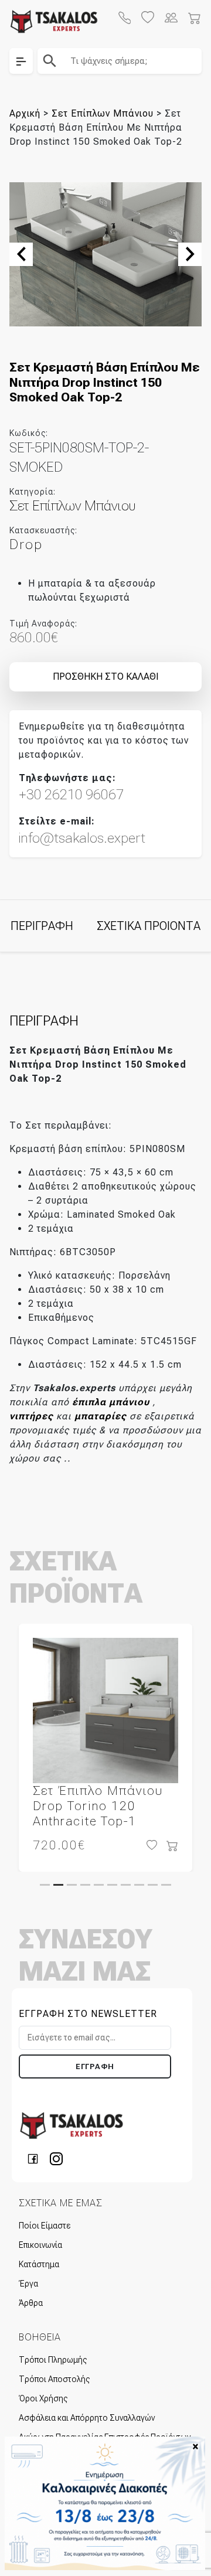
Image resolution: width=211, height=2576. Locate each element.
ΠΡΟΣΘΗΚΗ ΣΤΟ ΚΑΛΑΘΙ (105, 677)
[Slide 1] (45, 1885)
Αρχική (25, 113)
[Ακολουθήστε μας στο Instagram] (56, 2158)
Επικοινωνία (40, 2245)
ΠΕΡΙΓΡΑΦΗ (42, 926)
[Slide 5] (99, 1885)
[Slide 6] (112, 1885)
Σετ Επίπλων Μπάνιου (103, 113)
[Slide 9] (153, 1885)
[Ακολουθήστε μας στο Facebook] (36, 2158)
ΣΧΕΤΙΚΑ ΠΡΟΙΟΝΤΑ (149, 926)
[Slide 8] (139, 1885)
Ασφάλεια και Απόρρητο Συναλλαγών (87, 2418)
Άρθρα (31, 2303)
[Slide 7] (126, 1885)
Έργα (28, 2284)
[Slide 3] (72, 1885)
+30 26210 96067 (71, 795)
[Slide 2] (58, 1885)
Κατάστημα (39, 2264)
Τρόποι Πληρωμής (53, 2360)
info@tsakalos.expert (82, 838)
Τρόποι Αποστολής (54, 2379)
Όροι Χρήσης (43, 2398)
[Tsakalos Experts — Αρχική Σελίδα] (72, 2125)
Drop (26, 544)
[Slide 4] (85, 1885)
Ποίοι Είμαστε (45, 2226)
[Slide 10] (166, 1885)
